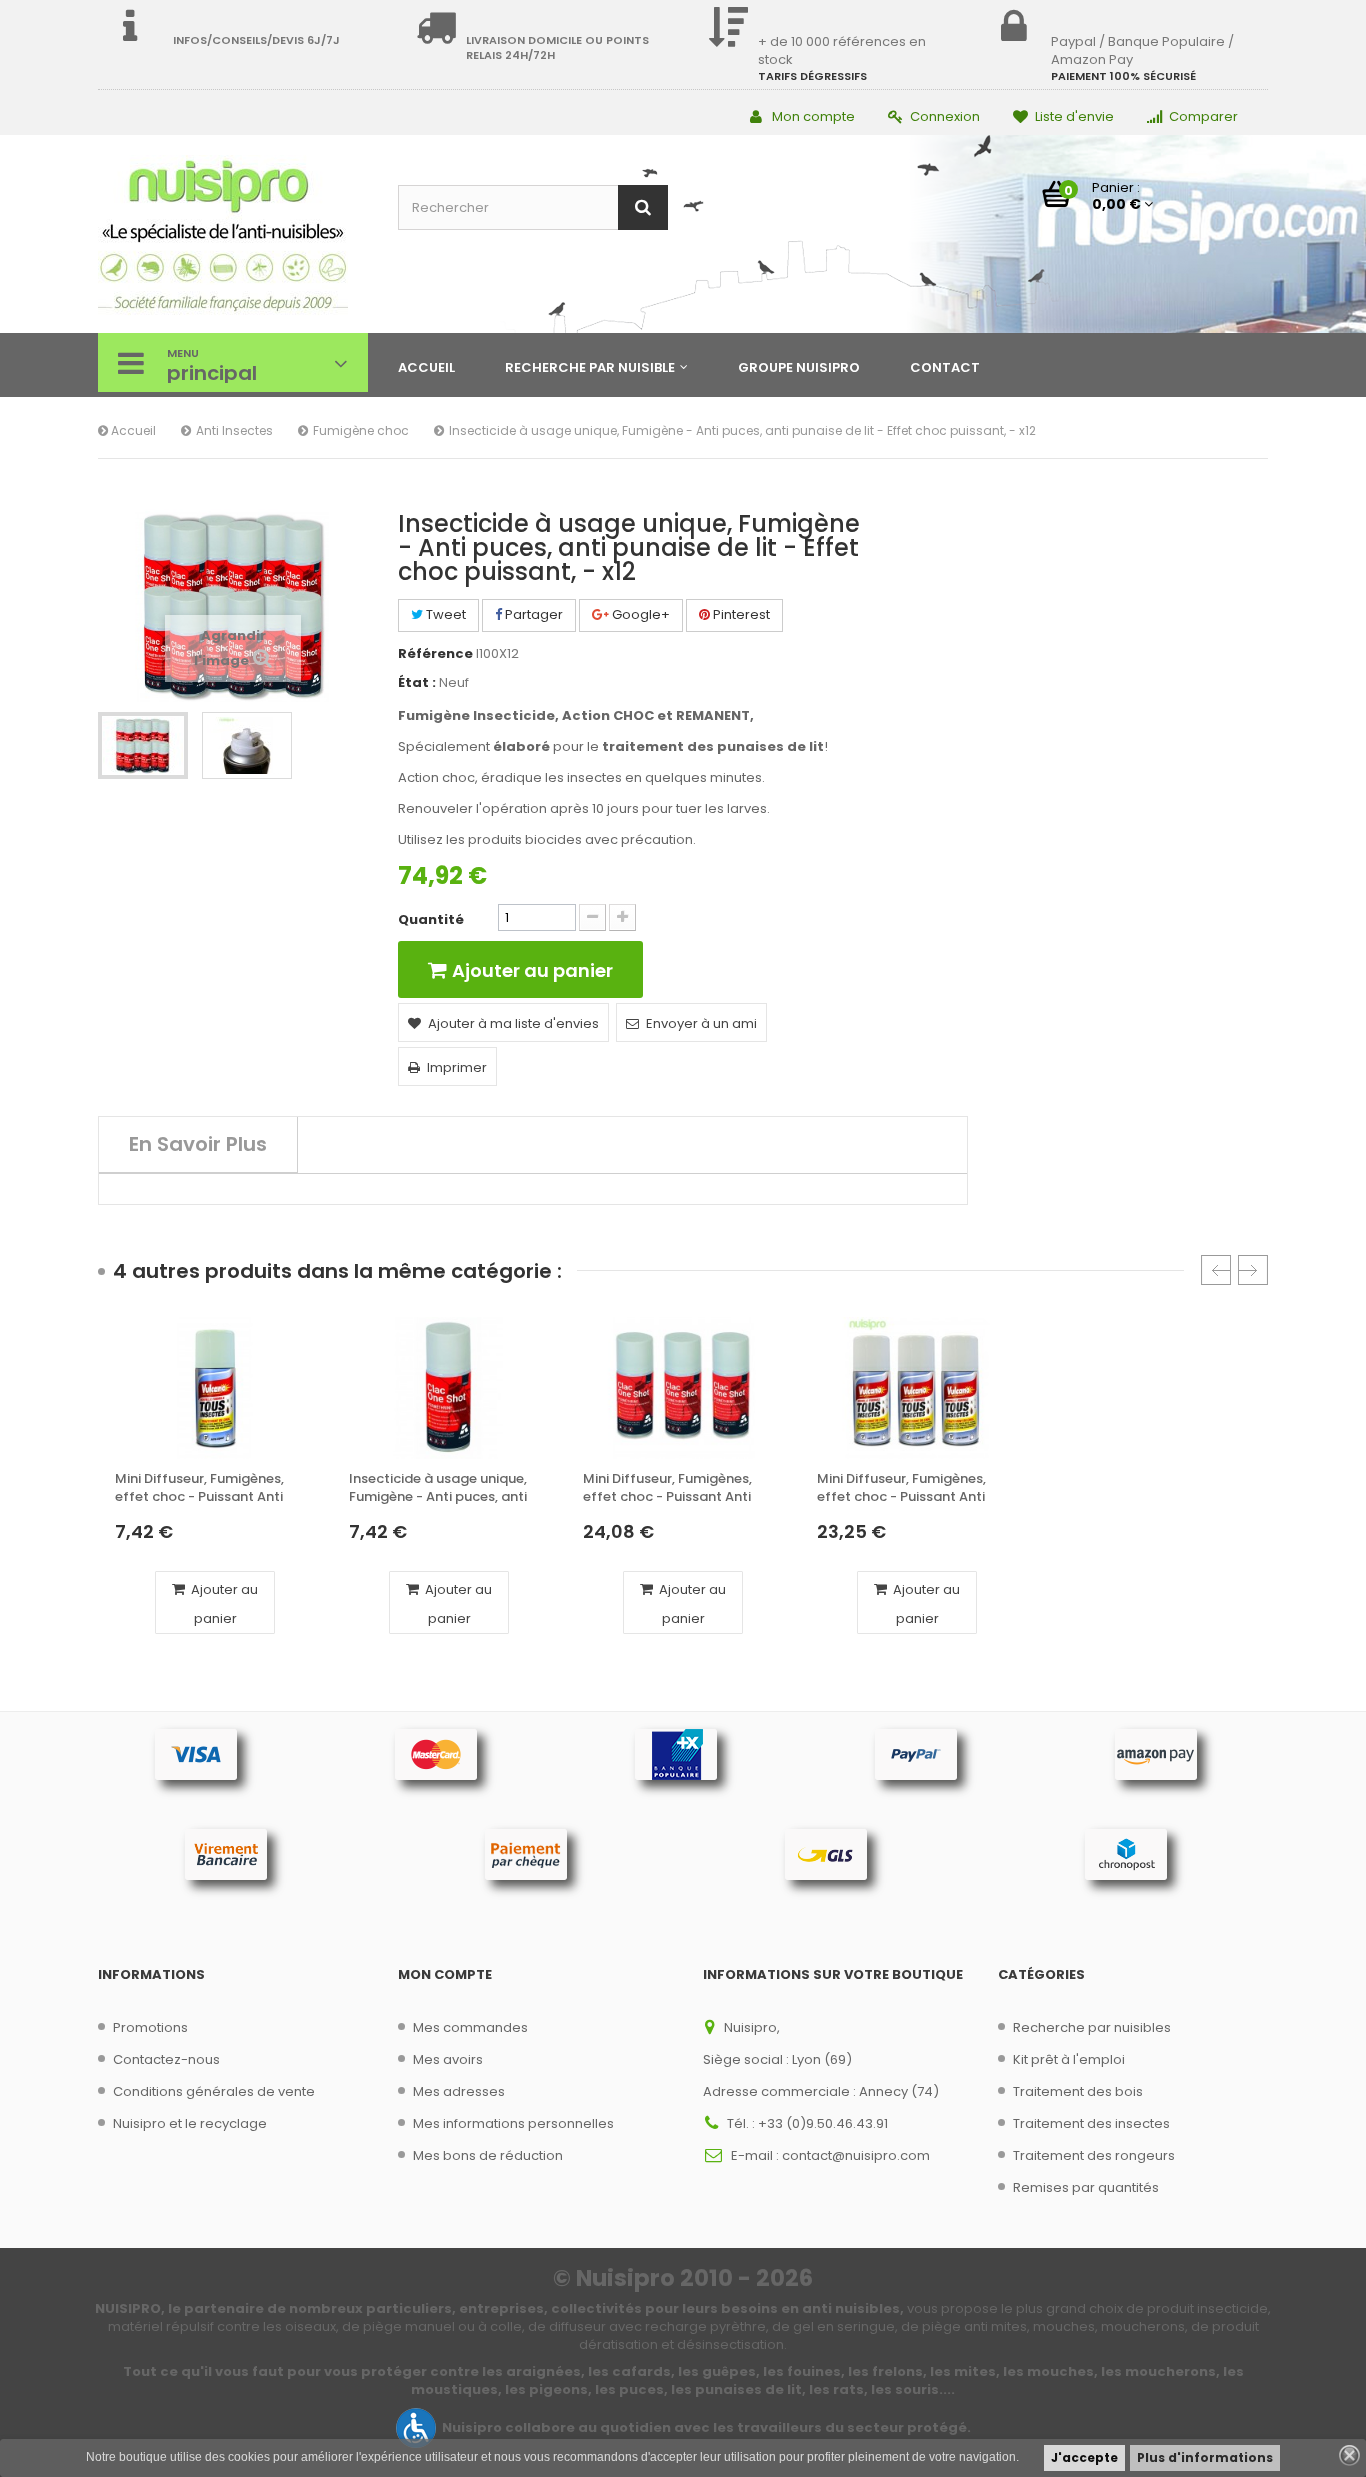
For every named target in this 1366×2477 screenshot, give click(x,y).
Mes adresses (459, 2091)
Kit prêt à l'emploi (1069, 2059)
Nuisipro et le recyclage (190, 2123)
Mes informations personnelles (513, 2123)
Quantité (431, 920)
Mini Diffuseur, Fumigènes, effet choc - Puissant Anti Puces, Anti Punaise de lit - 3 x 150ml (678, 1488)
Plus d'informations (1205, 2457)
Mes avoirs (448, 2059)
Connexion (945, 116)
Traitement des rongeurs (1094, 2155)
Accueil (132, 430)
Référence (435, 654)
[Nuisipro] (233, 236)
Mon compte (813, 116)
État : (417, 683)
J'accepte (1084, 2457)
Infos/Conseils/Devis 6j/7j (256, 40)
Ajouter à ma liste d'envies (513, 1023)
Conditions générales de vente (214, 2091)
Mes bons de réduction (488, 2155)
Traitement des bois (1078, 2091)
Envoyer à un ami (701, 1023)
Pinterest (740, 614)
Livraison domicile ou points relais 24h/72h (557, 47)
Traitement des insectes (1091, 2123)
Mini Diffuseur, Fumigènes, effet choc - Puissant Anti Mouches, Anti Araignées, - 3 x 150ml (914, 1488)
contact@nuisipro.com (856, 2155)
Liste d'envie (1074, 116)
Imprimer (457, 1067)
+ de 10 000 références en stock (842, 50)
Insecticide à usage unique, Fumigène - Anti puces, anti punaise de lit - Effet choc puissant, (438, 1488)
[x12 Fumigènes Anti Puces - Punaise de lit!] (143, 745)
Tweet (444, 614)
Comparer (1203, 116)
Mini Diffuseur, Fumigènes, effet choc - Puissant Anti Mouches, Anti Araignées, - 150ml (202, 1488)
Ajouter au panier (223, 1604)
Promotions (150, 2027)
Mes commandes (470, 2027)
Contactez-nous (166, 2059)
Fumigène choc (361, 430)
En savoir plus (198, 1144)
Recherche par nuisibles (1092, 2027)
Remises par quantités (1086, 2187)
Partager (532, 614)
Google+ (639, 614)
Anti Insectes (234, 430)
